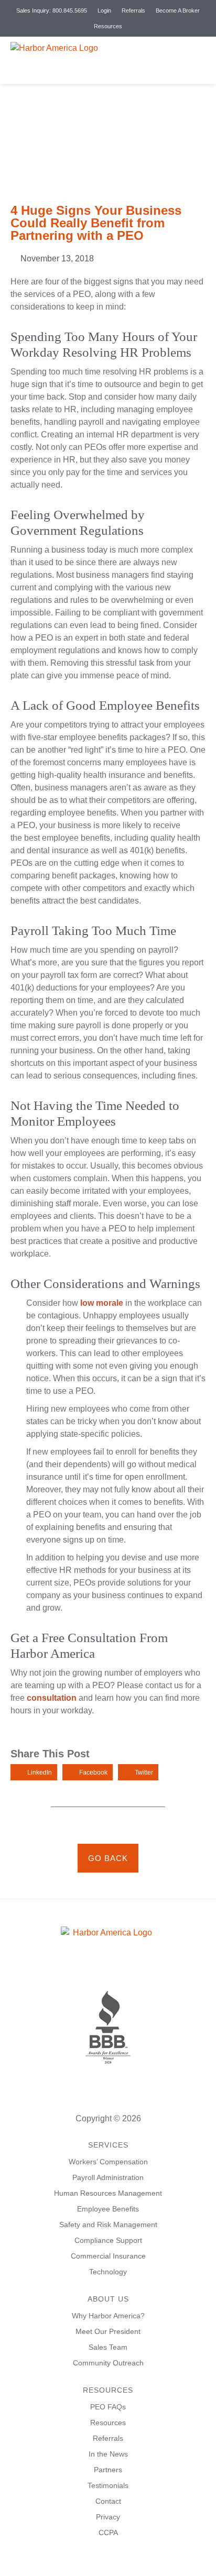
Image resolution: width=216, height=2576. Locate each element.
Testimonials (108, 2485)
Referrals (133, 10)
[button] (202, 60)
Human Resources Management (108, 2193)
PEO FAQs (108, 2407)
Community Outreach (108, 2363)
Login (104, 10)
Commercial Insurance (108, 2256)
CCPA (108, 2533)
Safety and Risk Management (108, 2225)
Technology (108, 2272)
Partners (108, 2470)
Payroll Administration (108, 2177)
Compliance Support (108, 2240)
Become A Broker (178, 10)
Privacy (108, 2517)
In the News (108, 2454)
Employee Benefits (108, 2209)
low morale (102, 1303)
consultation (52, 1698)
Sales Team (108, 2347)
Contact (108, 2501)
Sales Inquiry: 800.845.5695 (52, 10)
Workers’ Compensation (108, 2162)
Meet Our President (108, 2331)
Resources (108, 26)
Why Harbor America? (108, 2316)
